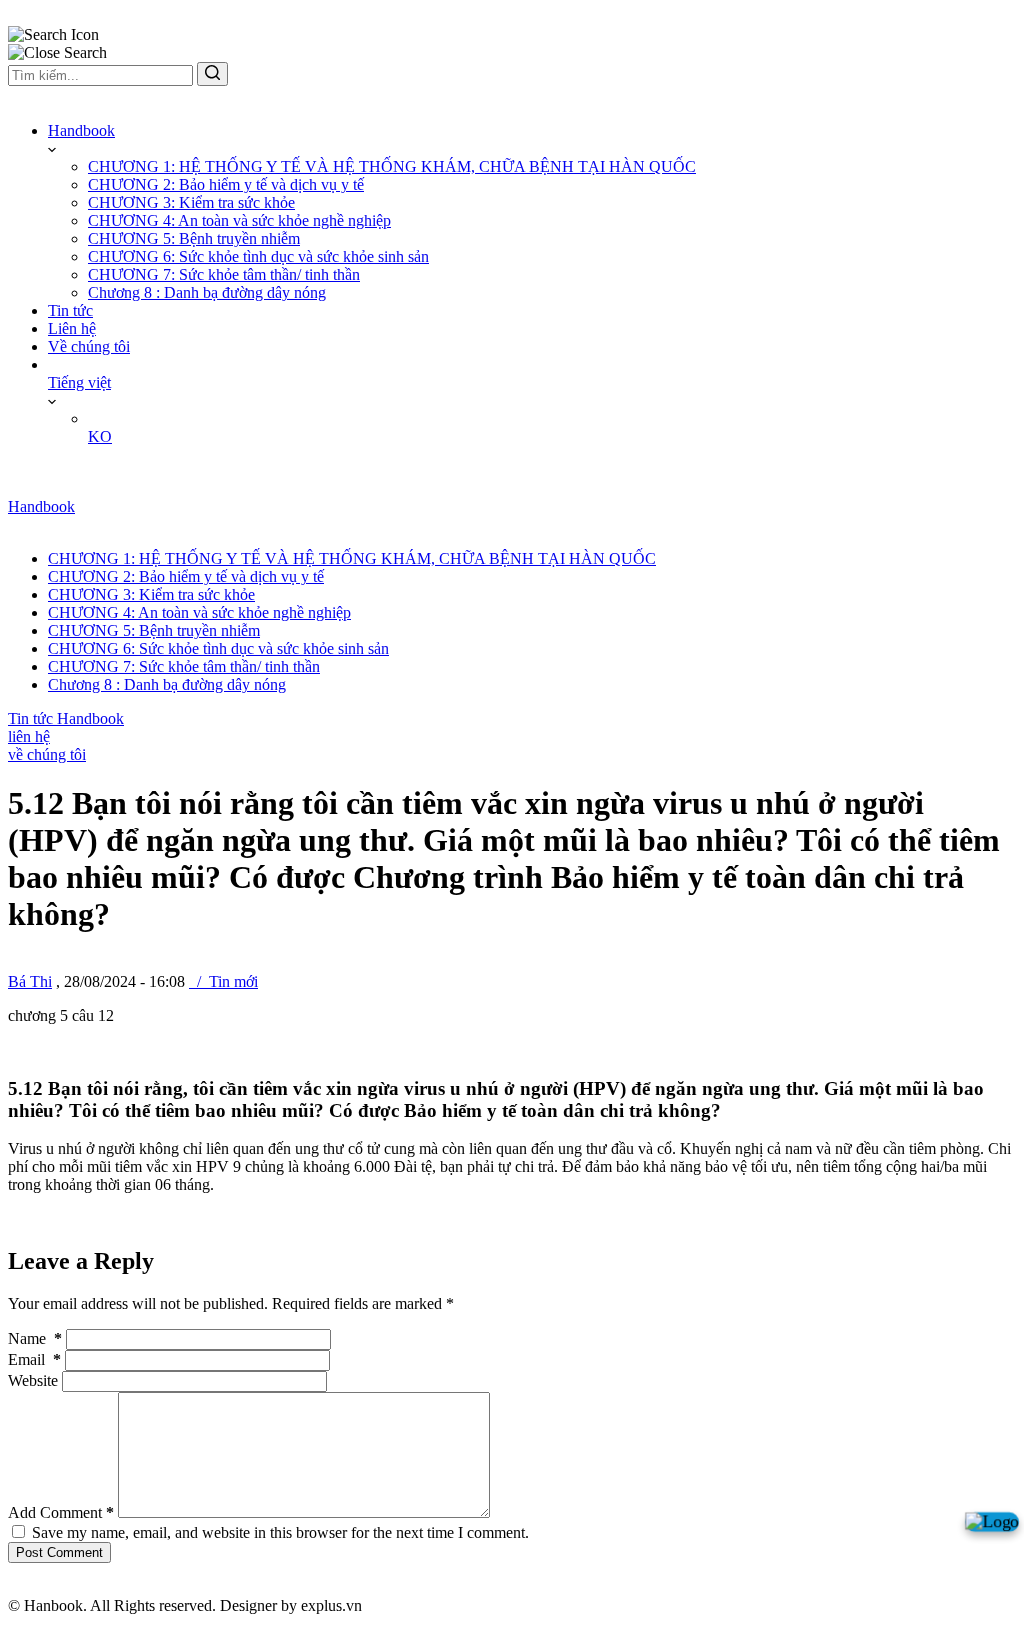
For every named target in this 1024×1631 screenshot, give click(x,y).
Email (34, 1359)
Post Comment (59, 1552)
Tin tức (70, 310)
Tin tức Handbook (66, 718)
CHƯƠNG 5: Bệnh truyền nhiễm (194, 238)
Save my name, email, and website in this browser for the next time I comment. (280, 1532)
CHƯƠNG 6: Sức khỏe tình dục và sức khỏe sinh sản (258, 256)
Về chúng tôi (89, 346)
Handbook (81, 130)
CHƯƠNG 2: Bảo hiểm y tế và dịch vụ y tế (226, 184)
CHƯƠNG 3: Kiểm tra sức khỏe (191, 202)
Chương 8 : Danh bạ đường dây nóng (207, 292)
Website (33, 1380)
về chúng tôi (47, 754)
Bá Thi (30, 981)
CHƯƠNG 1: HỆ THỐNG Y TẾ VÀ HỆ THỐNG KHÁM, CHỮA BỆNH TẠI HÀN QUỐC (392, 166)
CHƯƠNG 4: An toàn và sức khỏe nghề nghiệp (239, 220)
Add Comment (61, 1512)
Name (35, 1338)
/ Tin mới (223, 981)
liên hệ (29, 736)
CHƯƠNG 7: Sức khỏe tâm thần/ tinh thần (224, 274)
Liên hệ (72, 328)
